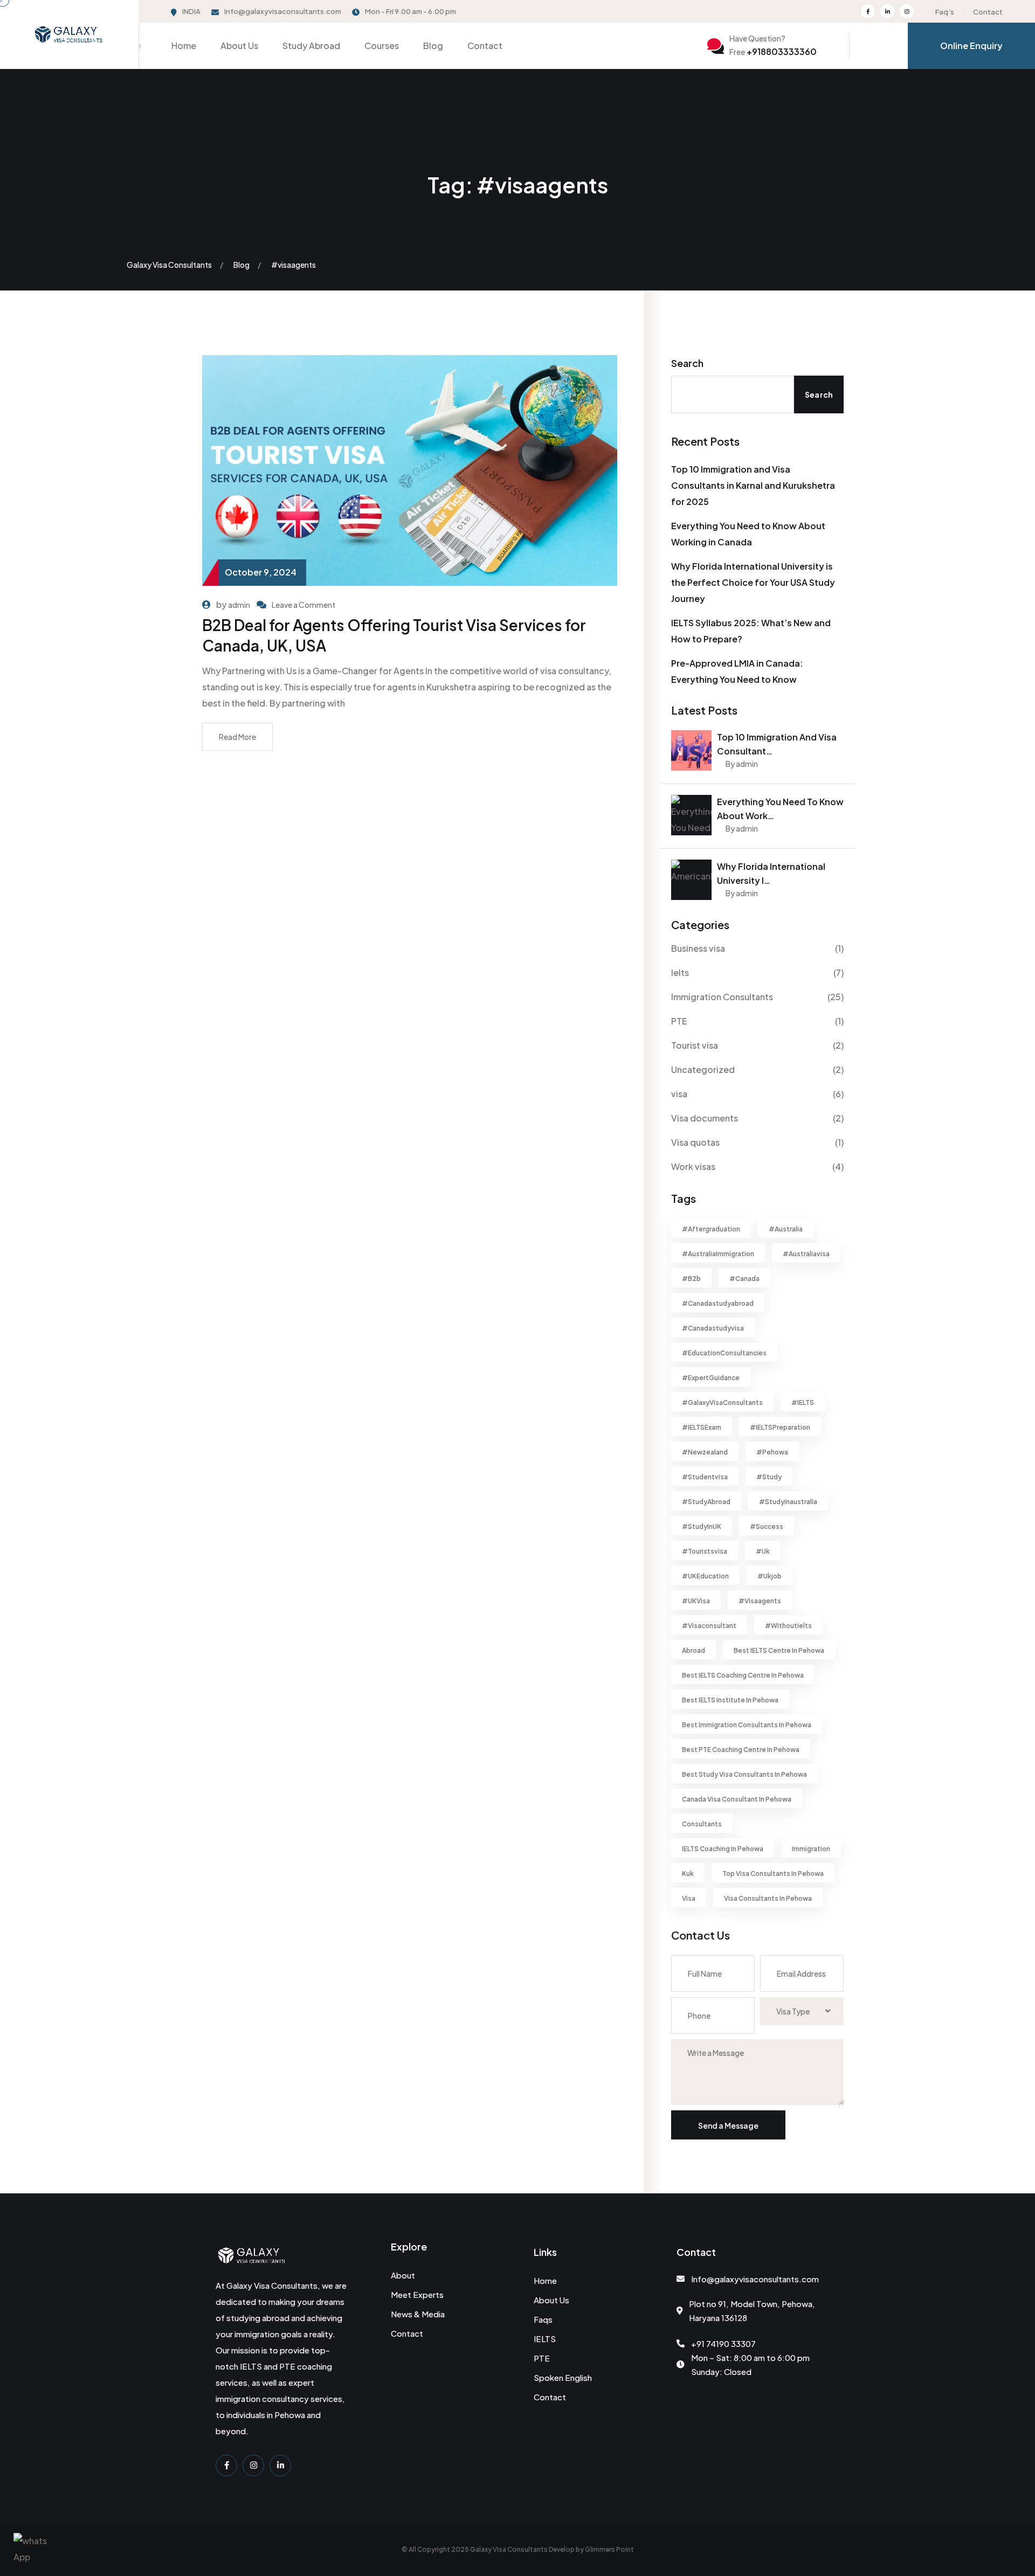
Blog (433, 46)
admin (239, 605)
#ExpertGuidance (711, 1378)
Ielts (680, 972)
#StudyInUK (702, 1526)
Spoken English (563, 2377)
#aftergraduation (711, 1229)
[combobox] (802, 2011)
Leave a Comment (303, 605)
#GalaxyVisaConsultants (722, 1403)
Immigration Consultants (722, 997)
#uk (763, 1551)
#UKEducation (705, 1576)
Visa (689, 1898)
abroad (694, 1650)
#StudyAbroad (706, 1502)
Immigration (811, 1849)
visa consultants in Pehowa (768, 1898)
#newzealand (705, 1452)
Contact (988, 12)
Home (184, 46)
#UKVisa (696, 1601)
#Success (767, 1526)
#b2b (691, 1279)
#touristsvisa (705, 1551)
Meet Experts (417, 2294)
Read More (237, 737)
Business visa (698, 948)
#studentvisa (705, 1477)
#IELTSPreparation (780, 1427)
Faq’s (945, 12)
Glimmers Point (609, 2549)
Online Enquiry (971, 46)
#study (769, 1477)
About (403, 2275)
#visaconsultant (709, 1626)
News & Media (418, 2314)
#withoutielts (788, 1626)
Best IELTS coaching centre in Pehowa (743, 1675)
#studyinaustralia (788, 1502)
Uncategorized (703, 1069)
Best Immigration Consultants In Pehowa (747, 1725)
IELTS (545, 2339)
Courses (382, 46)
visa (679, 1094)
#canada (744, 1279)
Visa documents (705, 1118)
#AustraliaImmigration (718, 1254)
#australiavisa (806, 1254)
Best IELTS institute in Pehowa (730, 1700)
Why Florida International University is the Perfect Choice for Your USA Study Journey (753, 582)
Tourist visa (695, 1045)
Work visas (693, 1166)
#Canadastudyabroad (718, 1303)
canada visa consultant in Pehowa (737, 1799)
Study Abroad (311, 46)
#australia (786, 1229)
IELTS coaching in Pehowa (723, 1849)
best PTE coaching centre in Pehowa (741, 1750)
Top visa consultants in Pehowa (773, 1874)
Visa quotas (695, 1142)
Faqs (543, 2319)
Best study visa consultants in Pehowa (744, 1774)
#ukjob (770, 1576)
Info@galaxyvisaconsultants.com (283, 11)
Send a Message (728, 2125)
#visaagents (760, 1601)
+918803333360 (773, 51)
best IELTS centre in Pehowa (779, 1650)
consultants (702, 1824)
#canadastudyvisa (713, 1328)
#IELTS (803, 1403)
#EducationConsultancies (724, 1353)
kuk (688, 1874)
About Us (239, 46)
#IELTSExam (702, 1427)
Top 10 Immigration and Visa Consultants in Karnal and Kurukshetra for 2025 (753, 485)
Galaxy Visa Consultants (509, 2549)
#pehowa (772, 1452)
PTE (679, 1021)
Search (687, 363)
